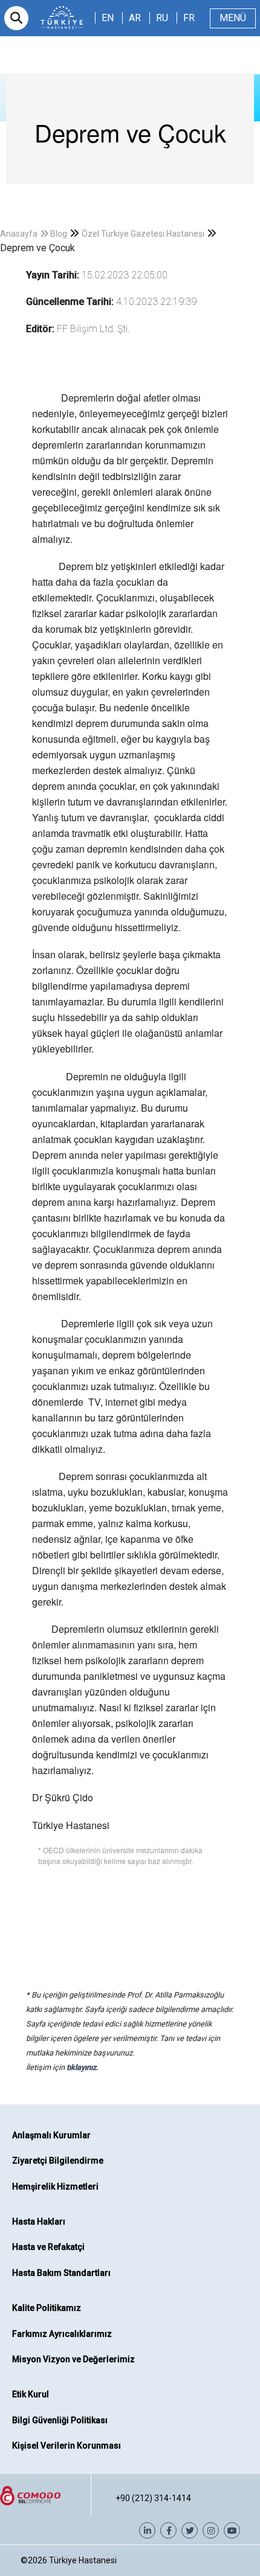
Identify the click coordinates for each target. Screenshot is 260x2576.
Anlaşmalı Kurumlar (51, 2135)
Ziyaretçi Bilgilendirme (58, 2161)
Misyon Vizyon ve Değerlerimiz (73, 2359)
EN (108, 18)
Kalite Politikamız (47, 2308)
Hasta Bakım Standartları (61, 2273)
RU (162, 18)
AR (135, 18)
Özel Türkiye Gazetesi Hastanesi (143, 234)
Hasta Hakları (39, 2222)
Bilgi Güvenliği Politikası (60, 2420)
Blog (59, 234)
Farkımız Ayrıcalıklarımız (62, 2334)
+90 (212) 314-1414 (153, 2498)
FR (189, 18)
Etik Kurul (31, 2394)
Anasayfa (19, 234)
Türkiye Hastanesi (83, 2560)
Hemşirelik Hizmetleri (55, 2187)
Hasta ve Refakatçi (48, 2247)
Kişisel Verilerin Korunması (67, 2446)
